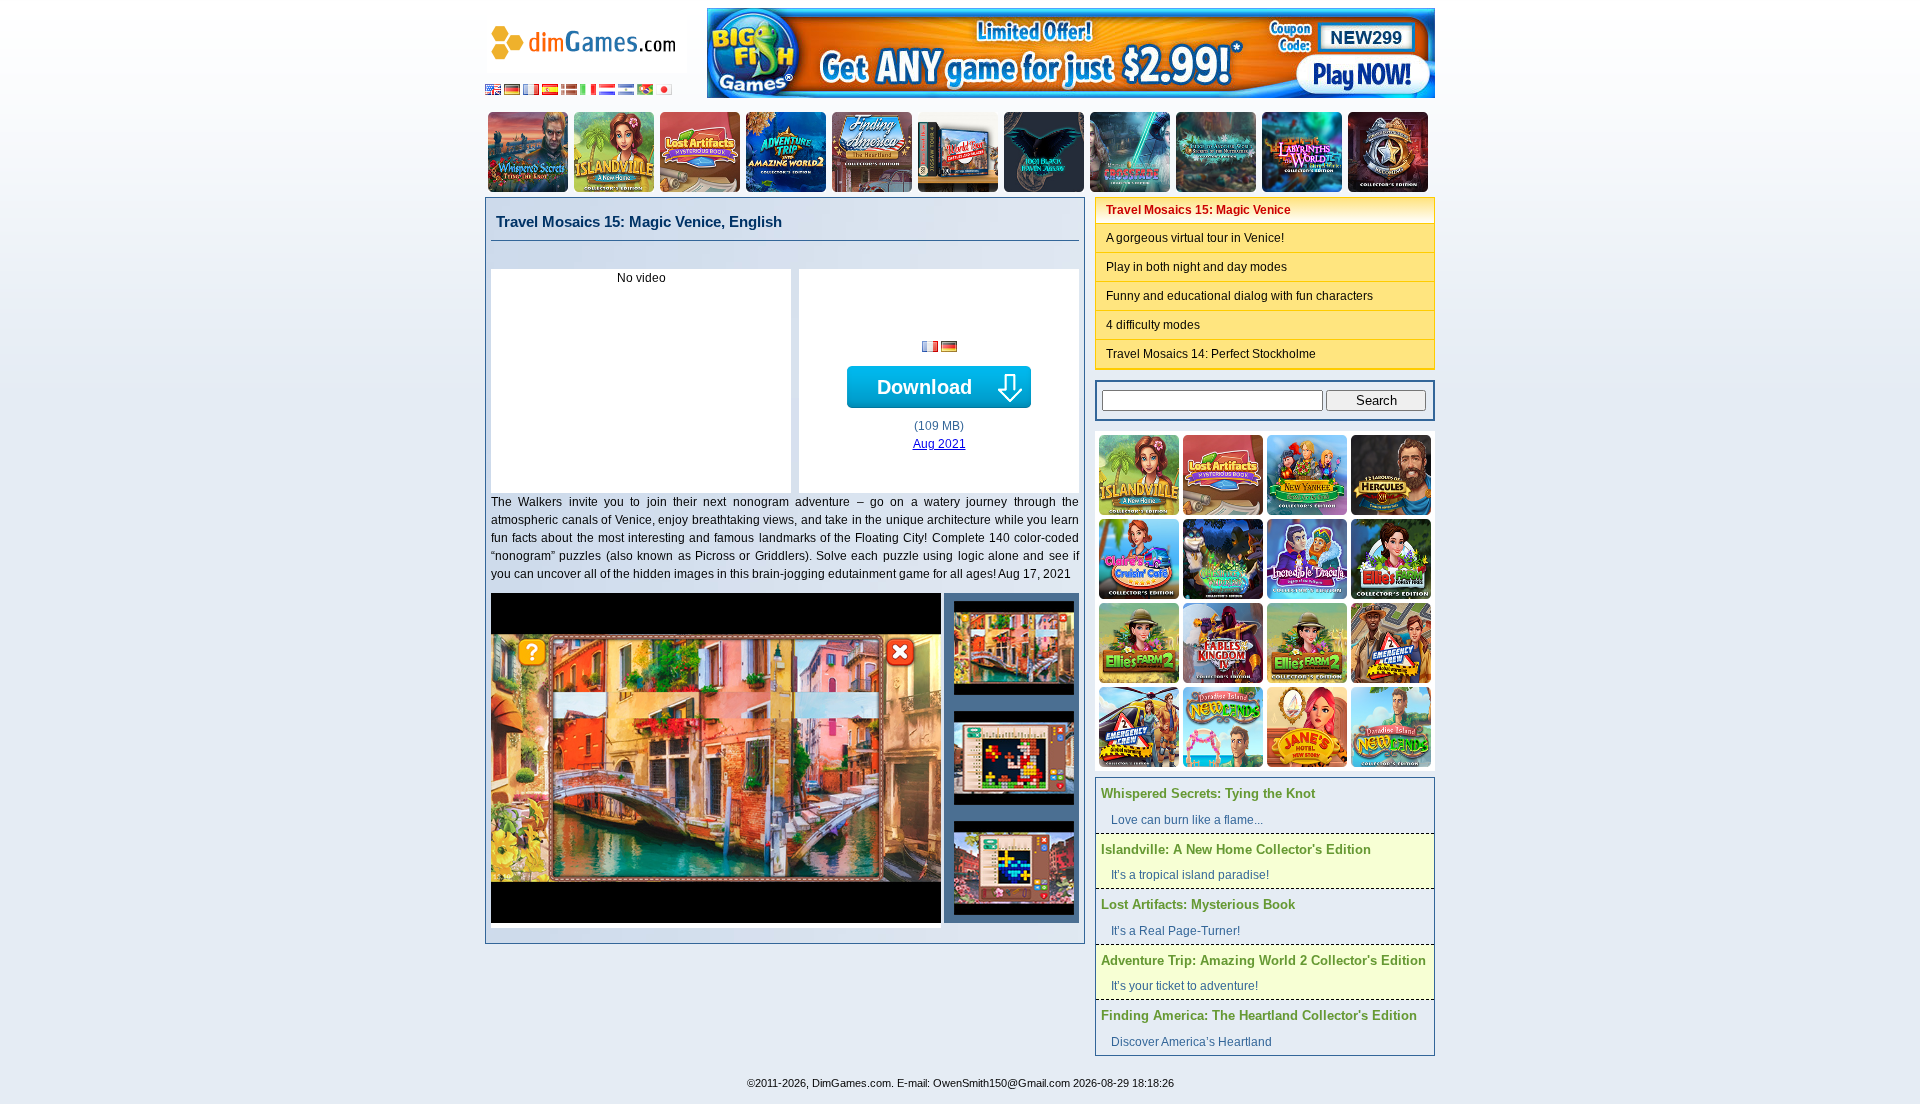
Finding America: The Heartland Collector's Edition (1259, 1015)
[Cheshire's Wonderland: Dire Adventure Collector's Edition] (1221, 557)
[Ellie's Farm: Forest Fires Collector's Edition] (1389, 557)
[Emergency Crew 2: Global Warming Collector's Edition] (1137, 725)
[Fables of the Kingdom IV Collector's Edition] (1221, 641)
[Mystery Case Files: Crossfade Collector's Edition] (1130, 152)
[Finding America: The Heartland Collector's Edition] (872, 152)
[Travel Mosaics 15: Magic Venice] (1011, 648)
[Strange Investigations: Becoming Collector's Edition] (1388, 152)
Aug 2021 (939, 444)
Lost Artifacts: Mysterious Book (1198, 904)
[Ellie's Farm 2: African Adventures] (1137, 641)
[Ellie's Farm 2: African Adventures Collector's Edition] (1305, 641)
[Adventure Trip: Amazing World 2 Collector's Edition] (786, 152)
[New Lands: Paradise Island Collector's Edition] (1389, 725)
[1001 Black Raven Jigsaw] (1044, 152)
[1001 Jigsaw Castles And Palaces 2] (958, 152)
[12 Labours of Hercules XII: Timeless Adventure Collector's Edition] (1389, 473)
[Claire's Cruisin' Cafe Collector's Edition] (1137, 557)
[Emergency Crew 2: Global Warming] (1389, 641)
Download (924, 387)
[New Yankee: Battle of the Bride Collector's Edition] (1305, 473)
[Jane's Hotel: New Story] (1305, 725)
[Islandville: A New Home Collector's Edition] (614, 152)
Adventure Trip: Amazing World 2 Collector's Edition (1263, 960)
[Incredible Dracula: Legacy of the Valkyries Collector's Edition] (1305, 557)
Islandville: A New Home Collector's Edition (1236, 849)
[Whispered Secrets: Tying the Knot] (528, 152)
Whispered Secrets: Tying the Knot (1208, 793)
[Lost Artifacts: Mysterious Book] (700, 152)
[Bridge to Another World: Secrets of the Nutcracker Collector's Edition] (1216, 152)
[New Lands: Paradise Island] (1221, 725)
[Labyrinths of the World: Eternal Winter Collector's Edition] (1302, 152)
